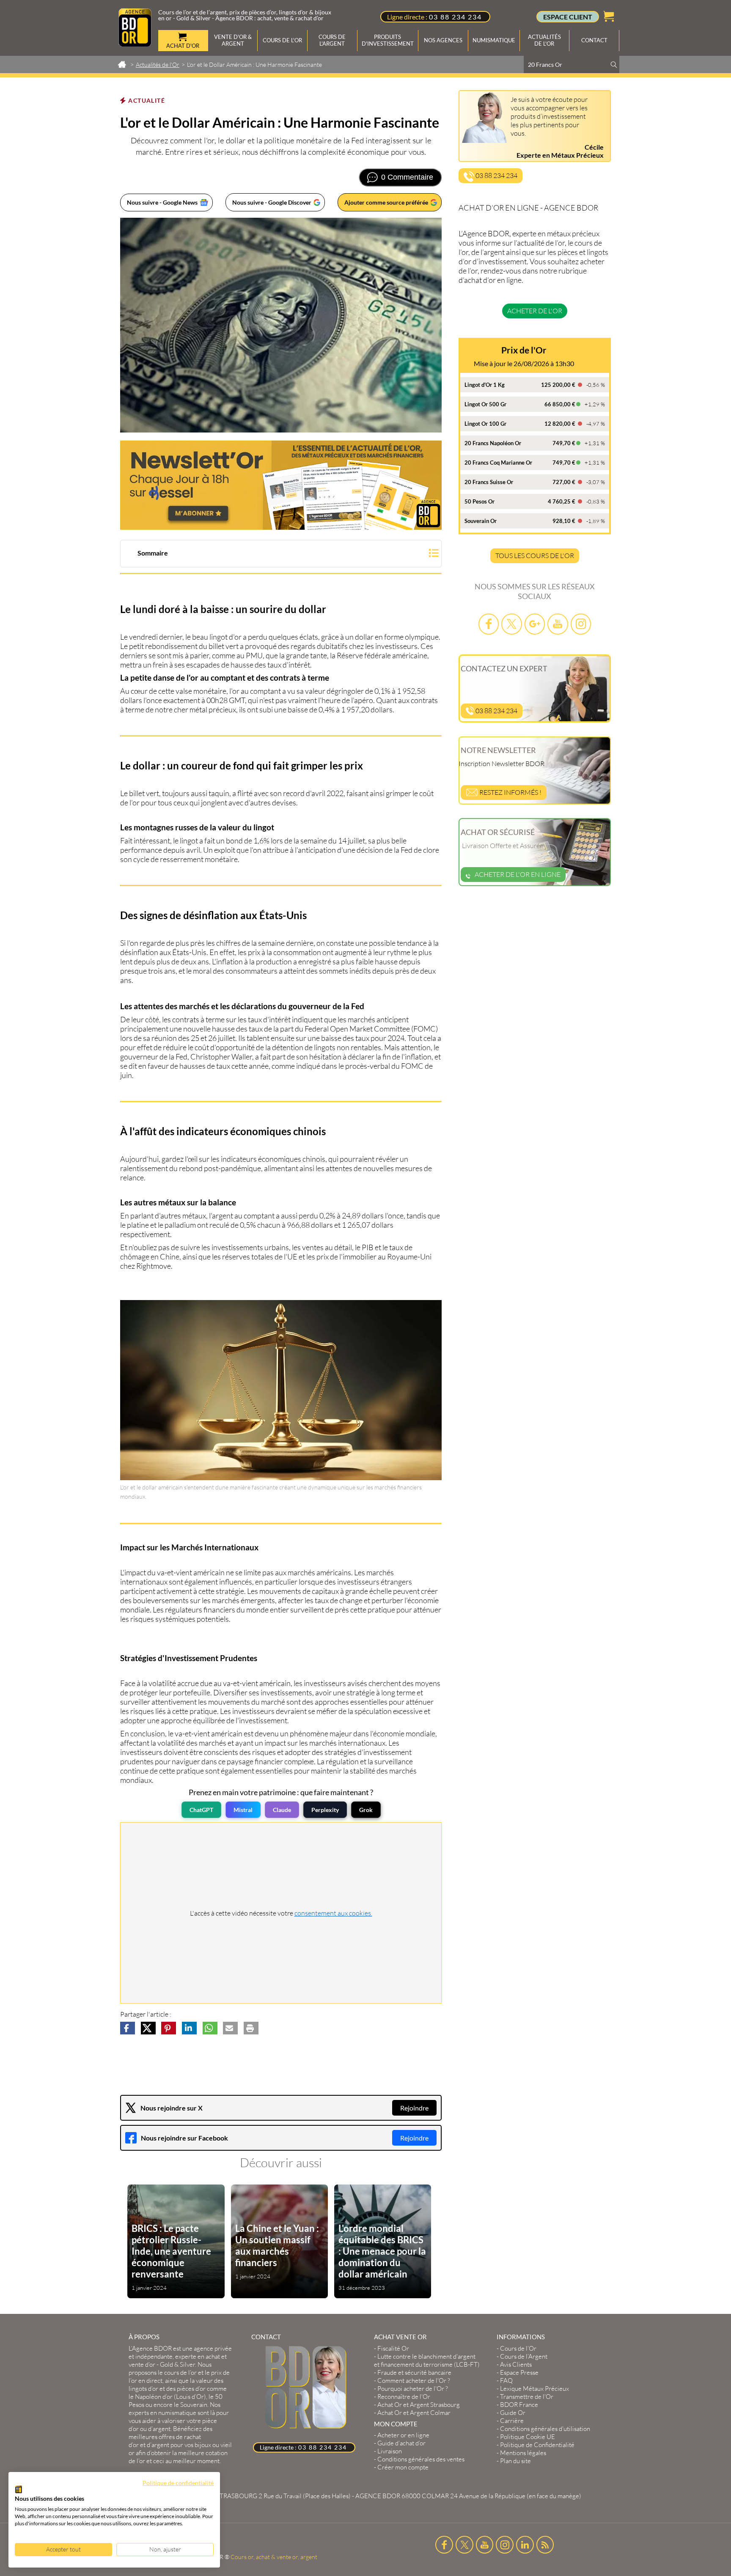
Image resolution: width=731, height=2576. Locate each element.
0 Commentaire (407, 177)
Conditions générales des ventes (421, 2459)
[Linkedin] (525, 2545)
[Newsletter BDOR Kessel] (281, 485)
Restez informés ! (510, 792)
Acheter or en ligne (403, 2435)
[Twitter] (511, 624)
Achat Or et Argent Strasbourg (419, 2405)
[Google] (535, 624)
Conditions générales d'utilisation (545, 2429)
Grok (366, 1810)
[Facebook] (489, 624)
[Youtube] (558, 624)
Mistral (243, 1810)
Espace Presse (519, 2372)
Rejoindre (414, 2108)
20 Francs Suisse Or (489, 482)
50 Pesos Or (480, 501)
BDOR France (519, 2405)
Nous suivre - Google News (162, 202)
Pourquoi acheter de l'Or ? (413, 2388)
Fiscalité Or (393, 2348)
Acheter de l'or (535, 311)
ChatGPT (201, 1810)
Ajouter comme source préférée (386, 202)
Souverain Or (481, 521)
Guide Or (513, 2413)
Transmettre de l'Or (527, 2397)
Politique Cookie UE (528, 2437)
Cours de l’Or (518, 2348)
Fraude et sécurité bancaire (414, 2372)
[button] (281, 554)
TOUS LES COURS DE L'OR (535, 556)
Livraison (390, 2451)
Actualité (147, 100)
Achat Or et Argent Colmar (414, 2413)
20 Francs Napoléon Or (493, 443)
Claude (282, 1810)
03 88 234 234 (455, 17)
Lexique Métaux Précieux (535, 2388)
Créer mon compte (403, 2467)
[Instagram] (581, 624)
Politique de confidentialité (178, 2483)
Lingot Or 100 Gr (485, 424)
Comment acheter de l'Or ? (414, 2380)
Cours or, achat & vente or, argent (274, 2557)
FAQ (506, 2380)
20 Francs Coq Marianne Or (498, 463)
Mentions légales (523, 2453)
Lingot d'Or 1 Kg (485, 385)
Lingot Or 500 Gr (485, 404)
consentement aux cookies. (333, 1913)
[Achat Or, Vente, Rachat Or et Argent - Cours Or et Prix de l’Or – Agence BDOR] (135, 44)
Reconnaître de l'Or (404, 2397)
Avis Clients (516, 2364)
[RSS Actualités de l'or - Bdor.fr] (545, 2545)
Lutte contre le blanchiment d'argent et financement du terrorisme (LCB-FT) (427, 2360)
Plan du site (515, 2461)
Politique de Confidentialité (537, 2445)
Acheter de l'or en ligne (518, 874)
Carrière (512, 2421)
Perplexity (325, 1810)
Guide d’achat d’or (401, 2443)
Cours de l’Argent (524, 2356)
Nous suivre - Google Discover (272, 202)
